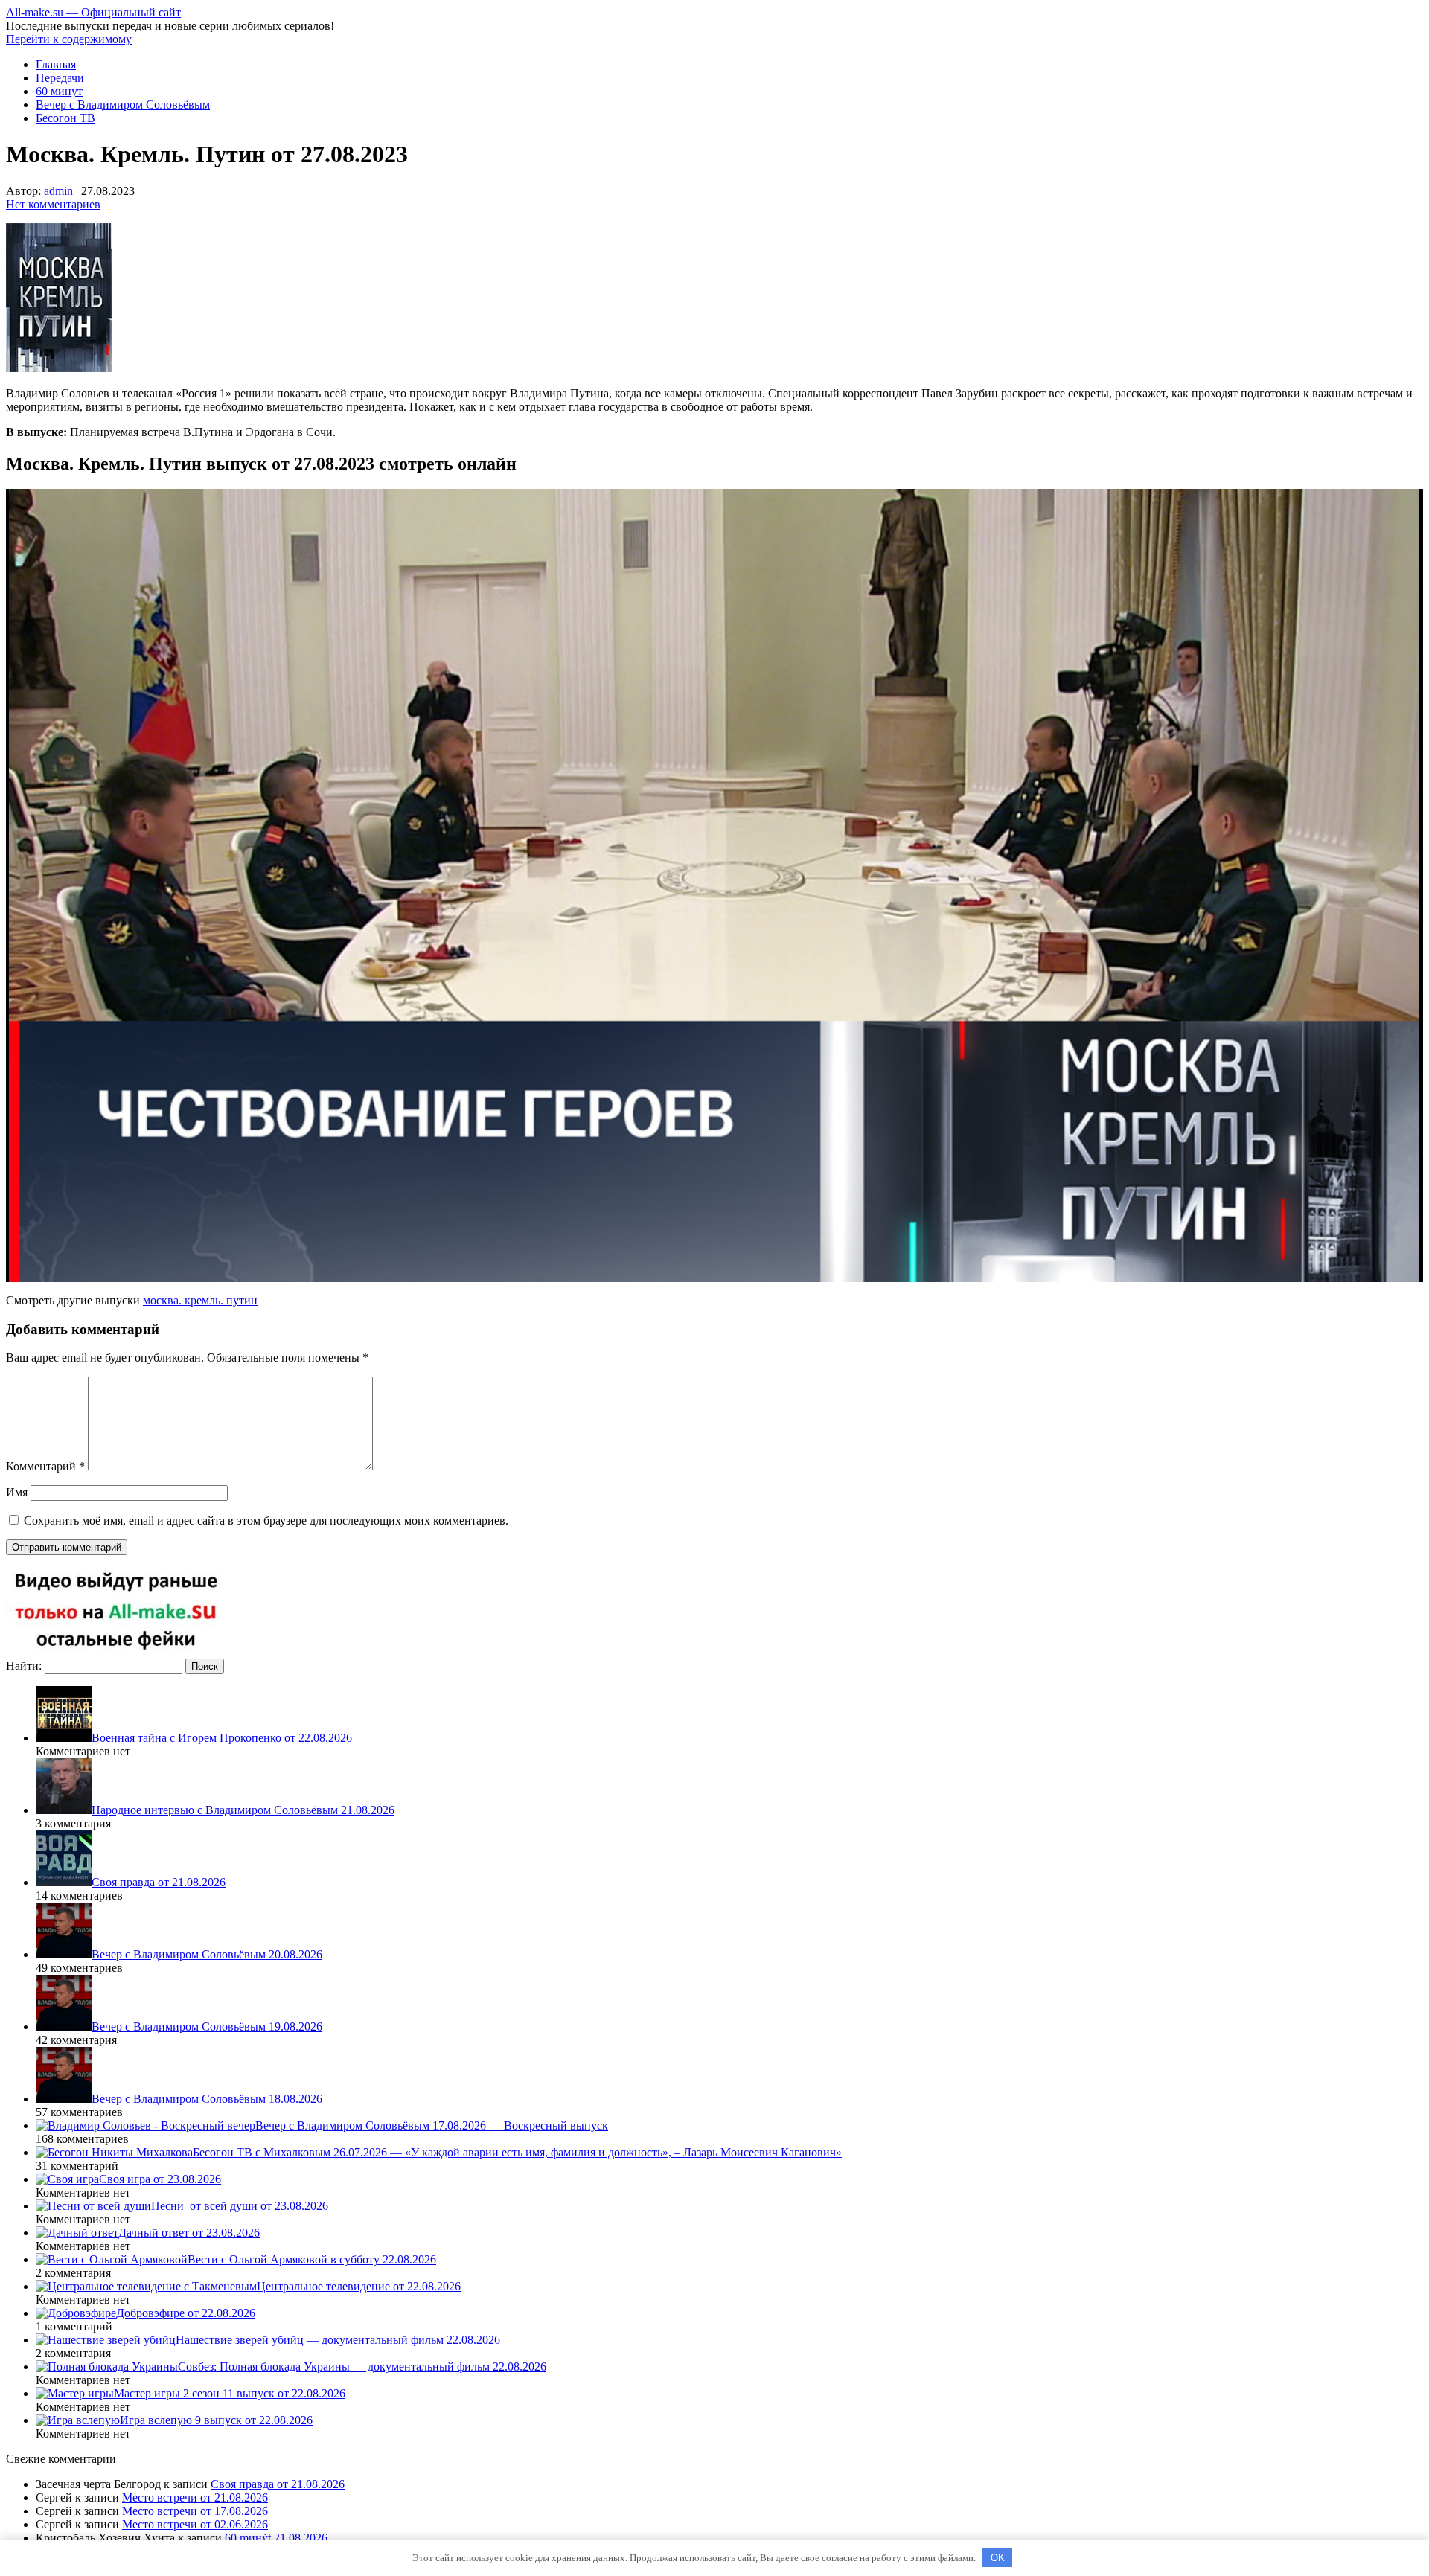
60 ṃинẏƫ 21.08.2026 (276, 2538)
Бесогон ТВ (65, 118)
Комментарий (45, 1466)
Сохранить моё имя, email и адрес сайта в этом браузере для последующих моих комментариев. (266, 1521)
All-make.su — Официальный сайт (93, 12)
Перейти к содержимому (69, 39)
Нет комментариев (53, 204)
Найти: (24, 1666)
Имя (17, 1492)
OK (998, 2558)
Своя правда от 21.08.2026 (278, 2484)
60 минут (59, 91)
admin (58, 191)
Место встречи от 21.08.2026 (195, 2497)
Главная (56, 64)
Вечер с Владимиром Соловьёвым (123, 105)
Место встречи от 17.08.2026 (195, 2511)
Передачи (60, 78)
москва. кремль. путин (200, 1300)
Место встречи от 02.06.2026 (195, 2524)
